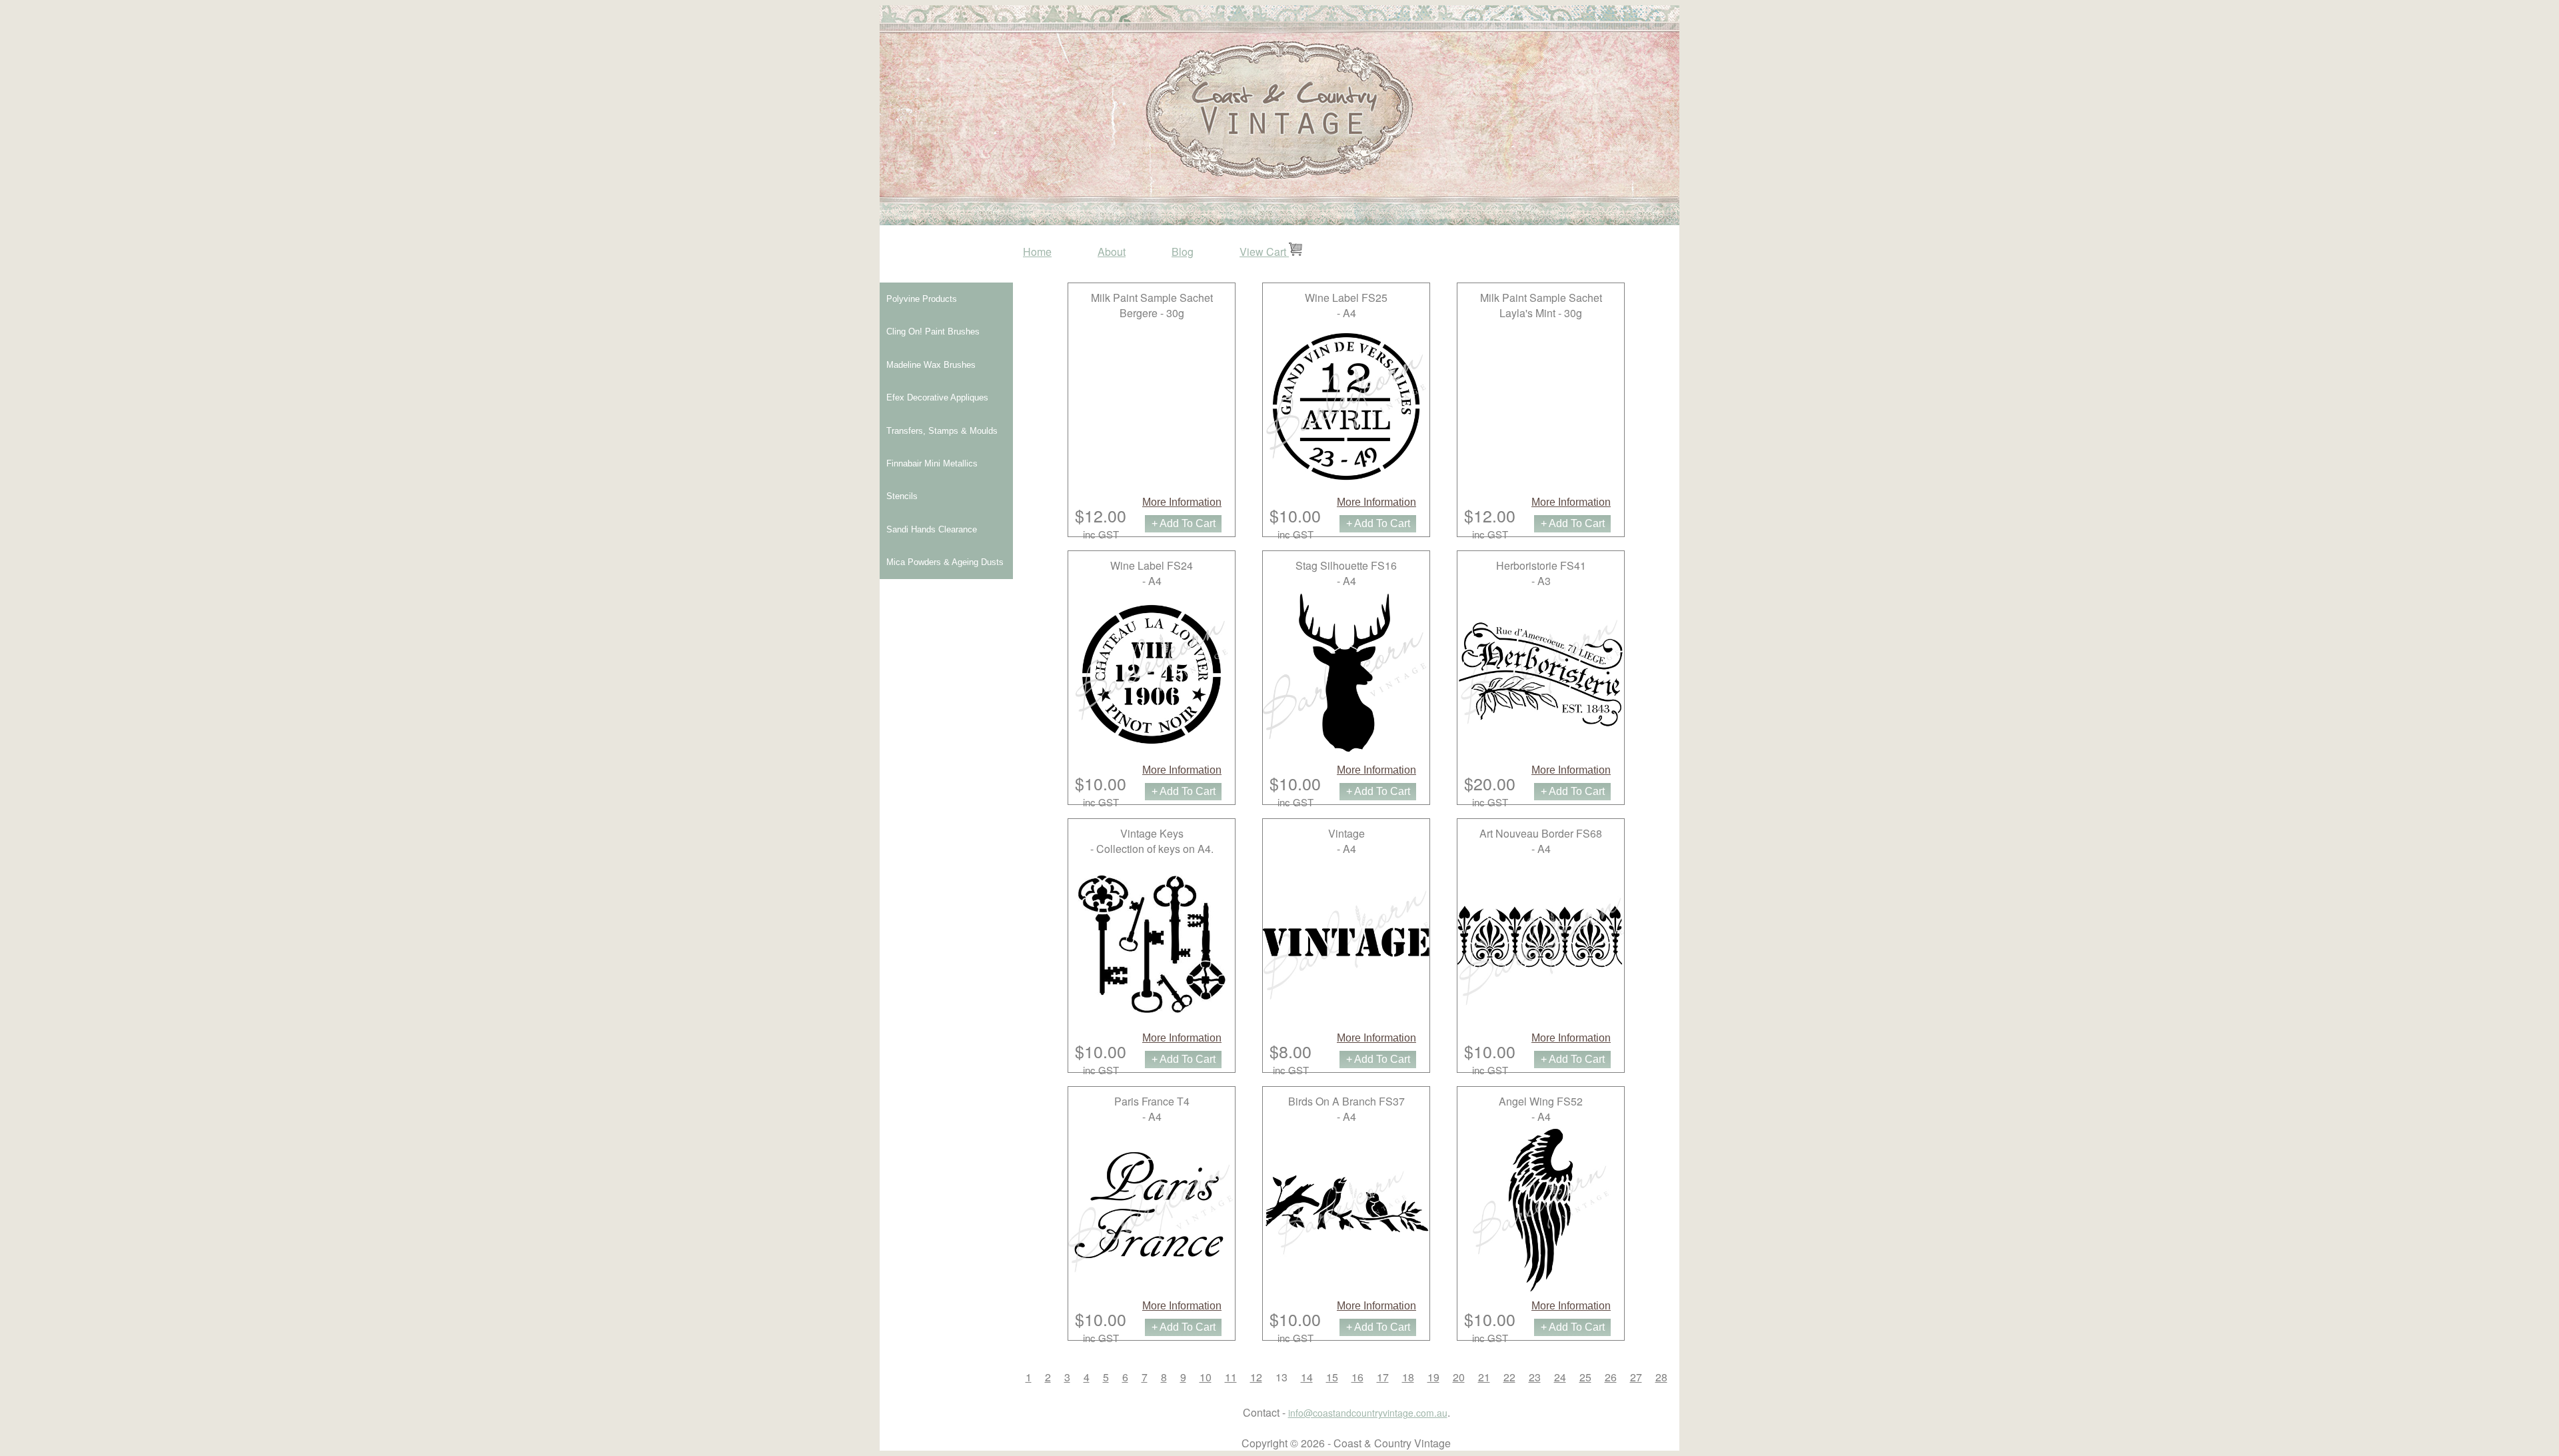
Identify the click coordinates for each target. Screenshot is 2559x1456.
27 (1636, 1377)
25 (1585, 1377)
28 (1661, 1377)
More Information (1182, 502)
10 (1206, 1377)
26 (1611, 1377)
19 (1433, 1377)
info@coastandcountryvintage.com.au (1368, 1413)
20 (1459, 1377)
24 (1560, 1377)
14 (1307, 1377)
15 (1332, 1377)
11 (1231, 1377)
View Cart (1264, 252)
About (1112, 252)
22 (1509, 1377)
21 (1484, 1377)
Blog (1183, 252)
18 (1408, 1377)
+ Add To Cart (1184, 523)
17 (1383, 1377)
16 (1357, 1377)
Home (1037, 252)
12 (1256, 1377)
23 (1535, 1377)
